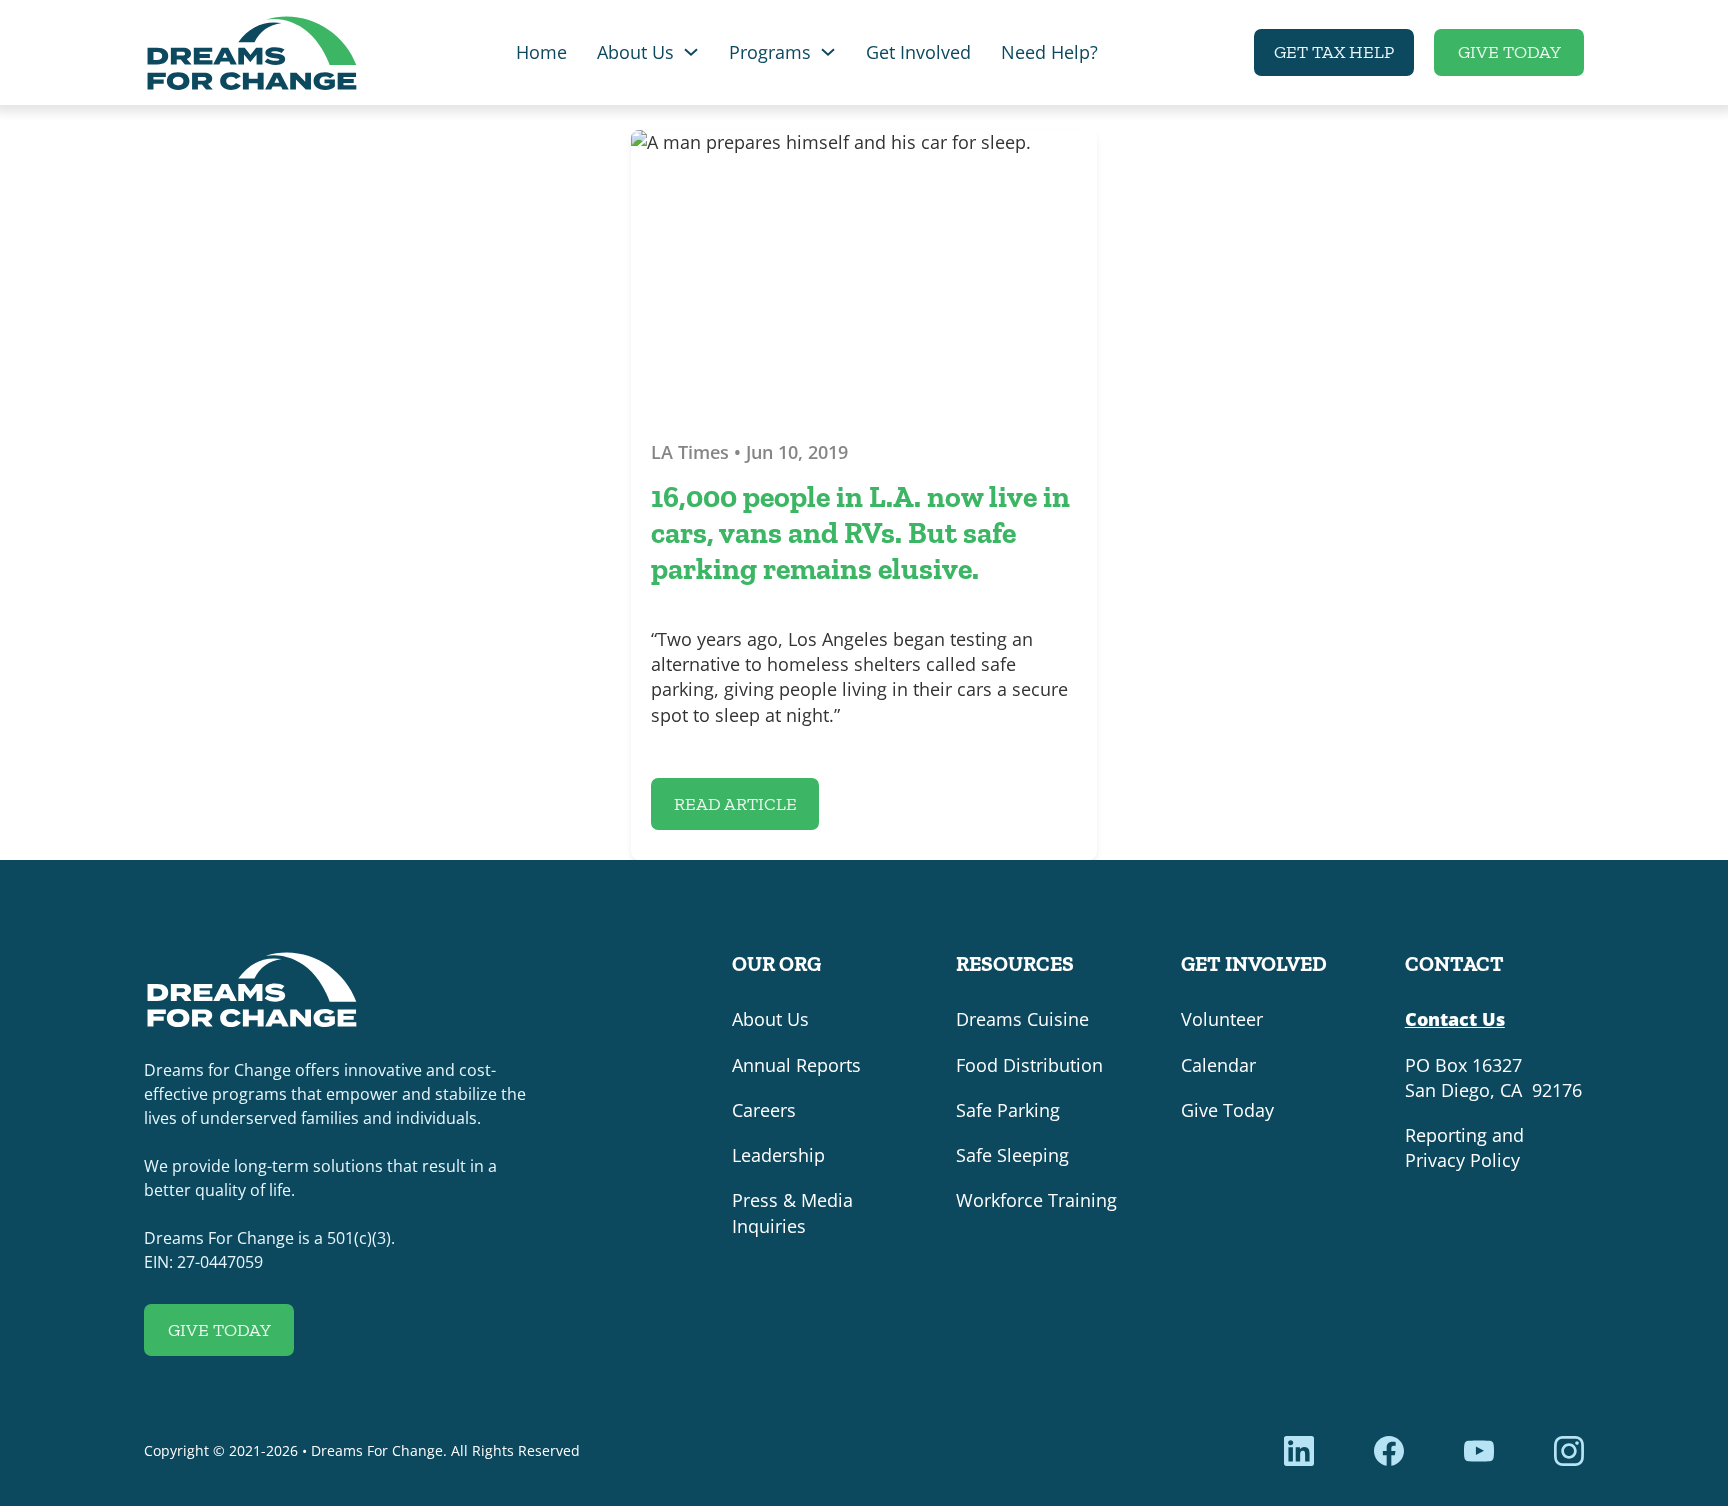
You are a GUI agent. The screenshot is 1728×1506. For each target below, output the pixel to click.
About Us (635, 52)
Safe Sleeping (1012, 1155)
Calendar (1218, 1065)
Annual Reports (796, 1065)
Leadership (778, 1155)
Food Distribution (1029, 1065)
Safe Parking (1008, 1110)
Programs (770, 52)
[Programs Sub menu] (828, 52)
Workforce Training (1036, 1200)
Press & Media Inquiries (792, 1212)
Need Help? (1049, 52)
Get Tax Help (1334, 52)
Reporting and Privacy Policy (1464, 1147)
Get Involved (918, 52)
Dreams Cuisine (1022, 1019)
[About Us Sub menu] (691, 52)
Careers (764, 1110)
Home (541, 52)
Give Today (1509, 52)
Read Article (735, 804)
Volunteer (1222, 1019)
